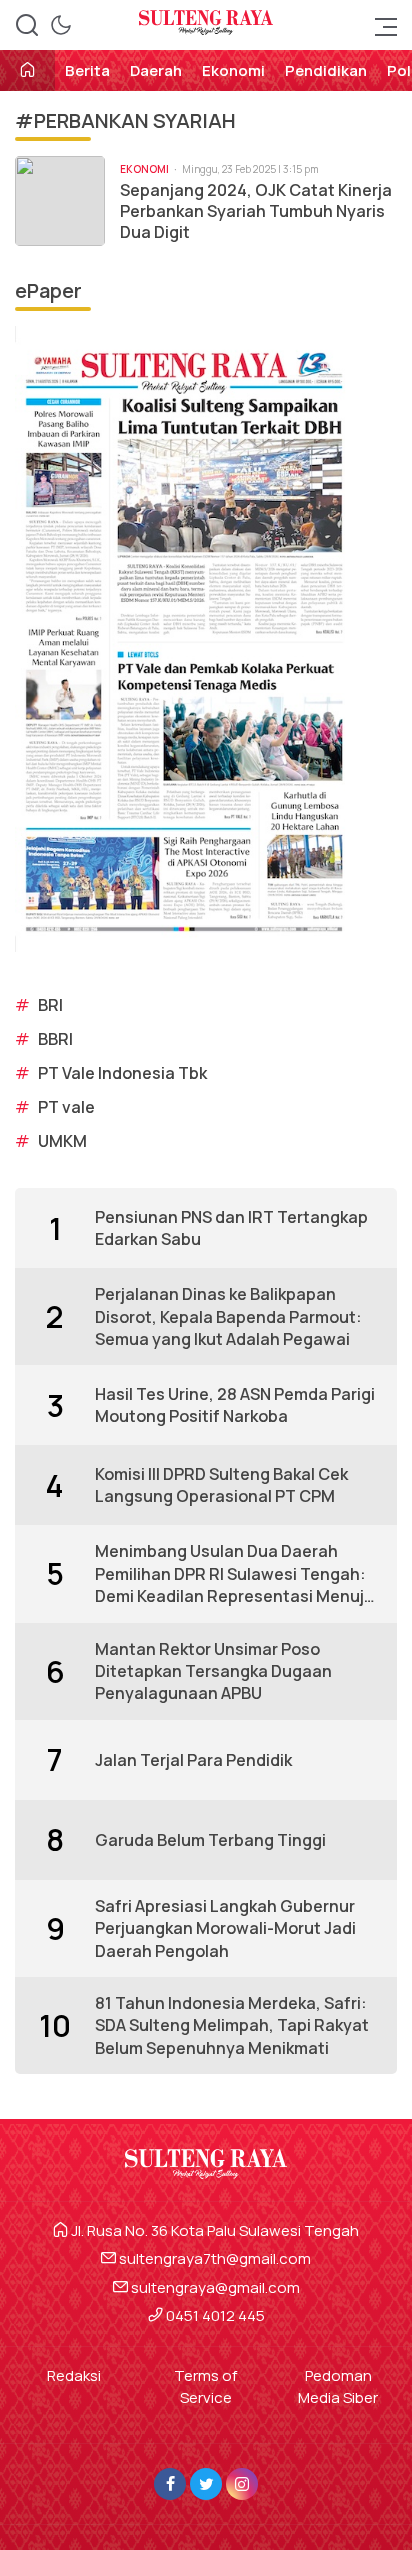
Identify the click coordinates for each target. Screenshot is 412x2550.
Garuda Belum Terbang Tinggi (210, 1840)
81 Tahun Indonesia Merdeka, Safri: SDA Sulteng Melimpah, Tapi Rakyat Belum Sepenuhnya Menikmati (232, 2025)
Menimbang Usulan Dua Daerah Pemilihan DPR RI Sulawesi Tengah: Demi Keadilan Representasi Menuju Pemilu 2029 (234, 1573)
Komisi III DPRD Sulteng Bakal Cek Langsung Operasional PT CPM (221, 1485)
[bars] (380, 25)
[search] (27, 25)
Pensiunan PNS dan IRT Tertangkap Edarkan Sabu (231, 1228)
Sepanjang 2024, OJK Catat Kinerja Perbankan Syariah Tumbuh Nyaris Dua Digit (256, 211)
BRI (50, 1005)
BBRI (55, 1039)
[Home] (27, 71)
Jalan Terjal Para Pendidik (193, 1760)
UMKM (62, 1141)
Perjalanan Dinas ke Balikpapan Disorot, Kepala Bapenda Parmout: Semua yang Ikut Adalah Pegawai (228, 1316)
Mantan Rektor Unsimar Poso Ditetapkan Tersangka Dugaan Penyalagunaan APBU (213, 1671)
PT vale (66, 1107)
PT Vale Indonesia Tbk (122, 1073)
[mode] (61, 25)
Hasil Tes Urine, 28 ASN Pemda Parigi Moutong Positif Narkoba (235, 1405)
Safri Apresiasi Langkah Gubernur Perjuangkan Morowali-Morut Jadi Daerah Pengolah (225, 1928)
